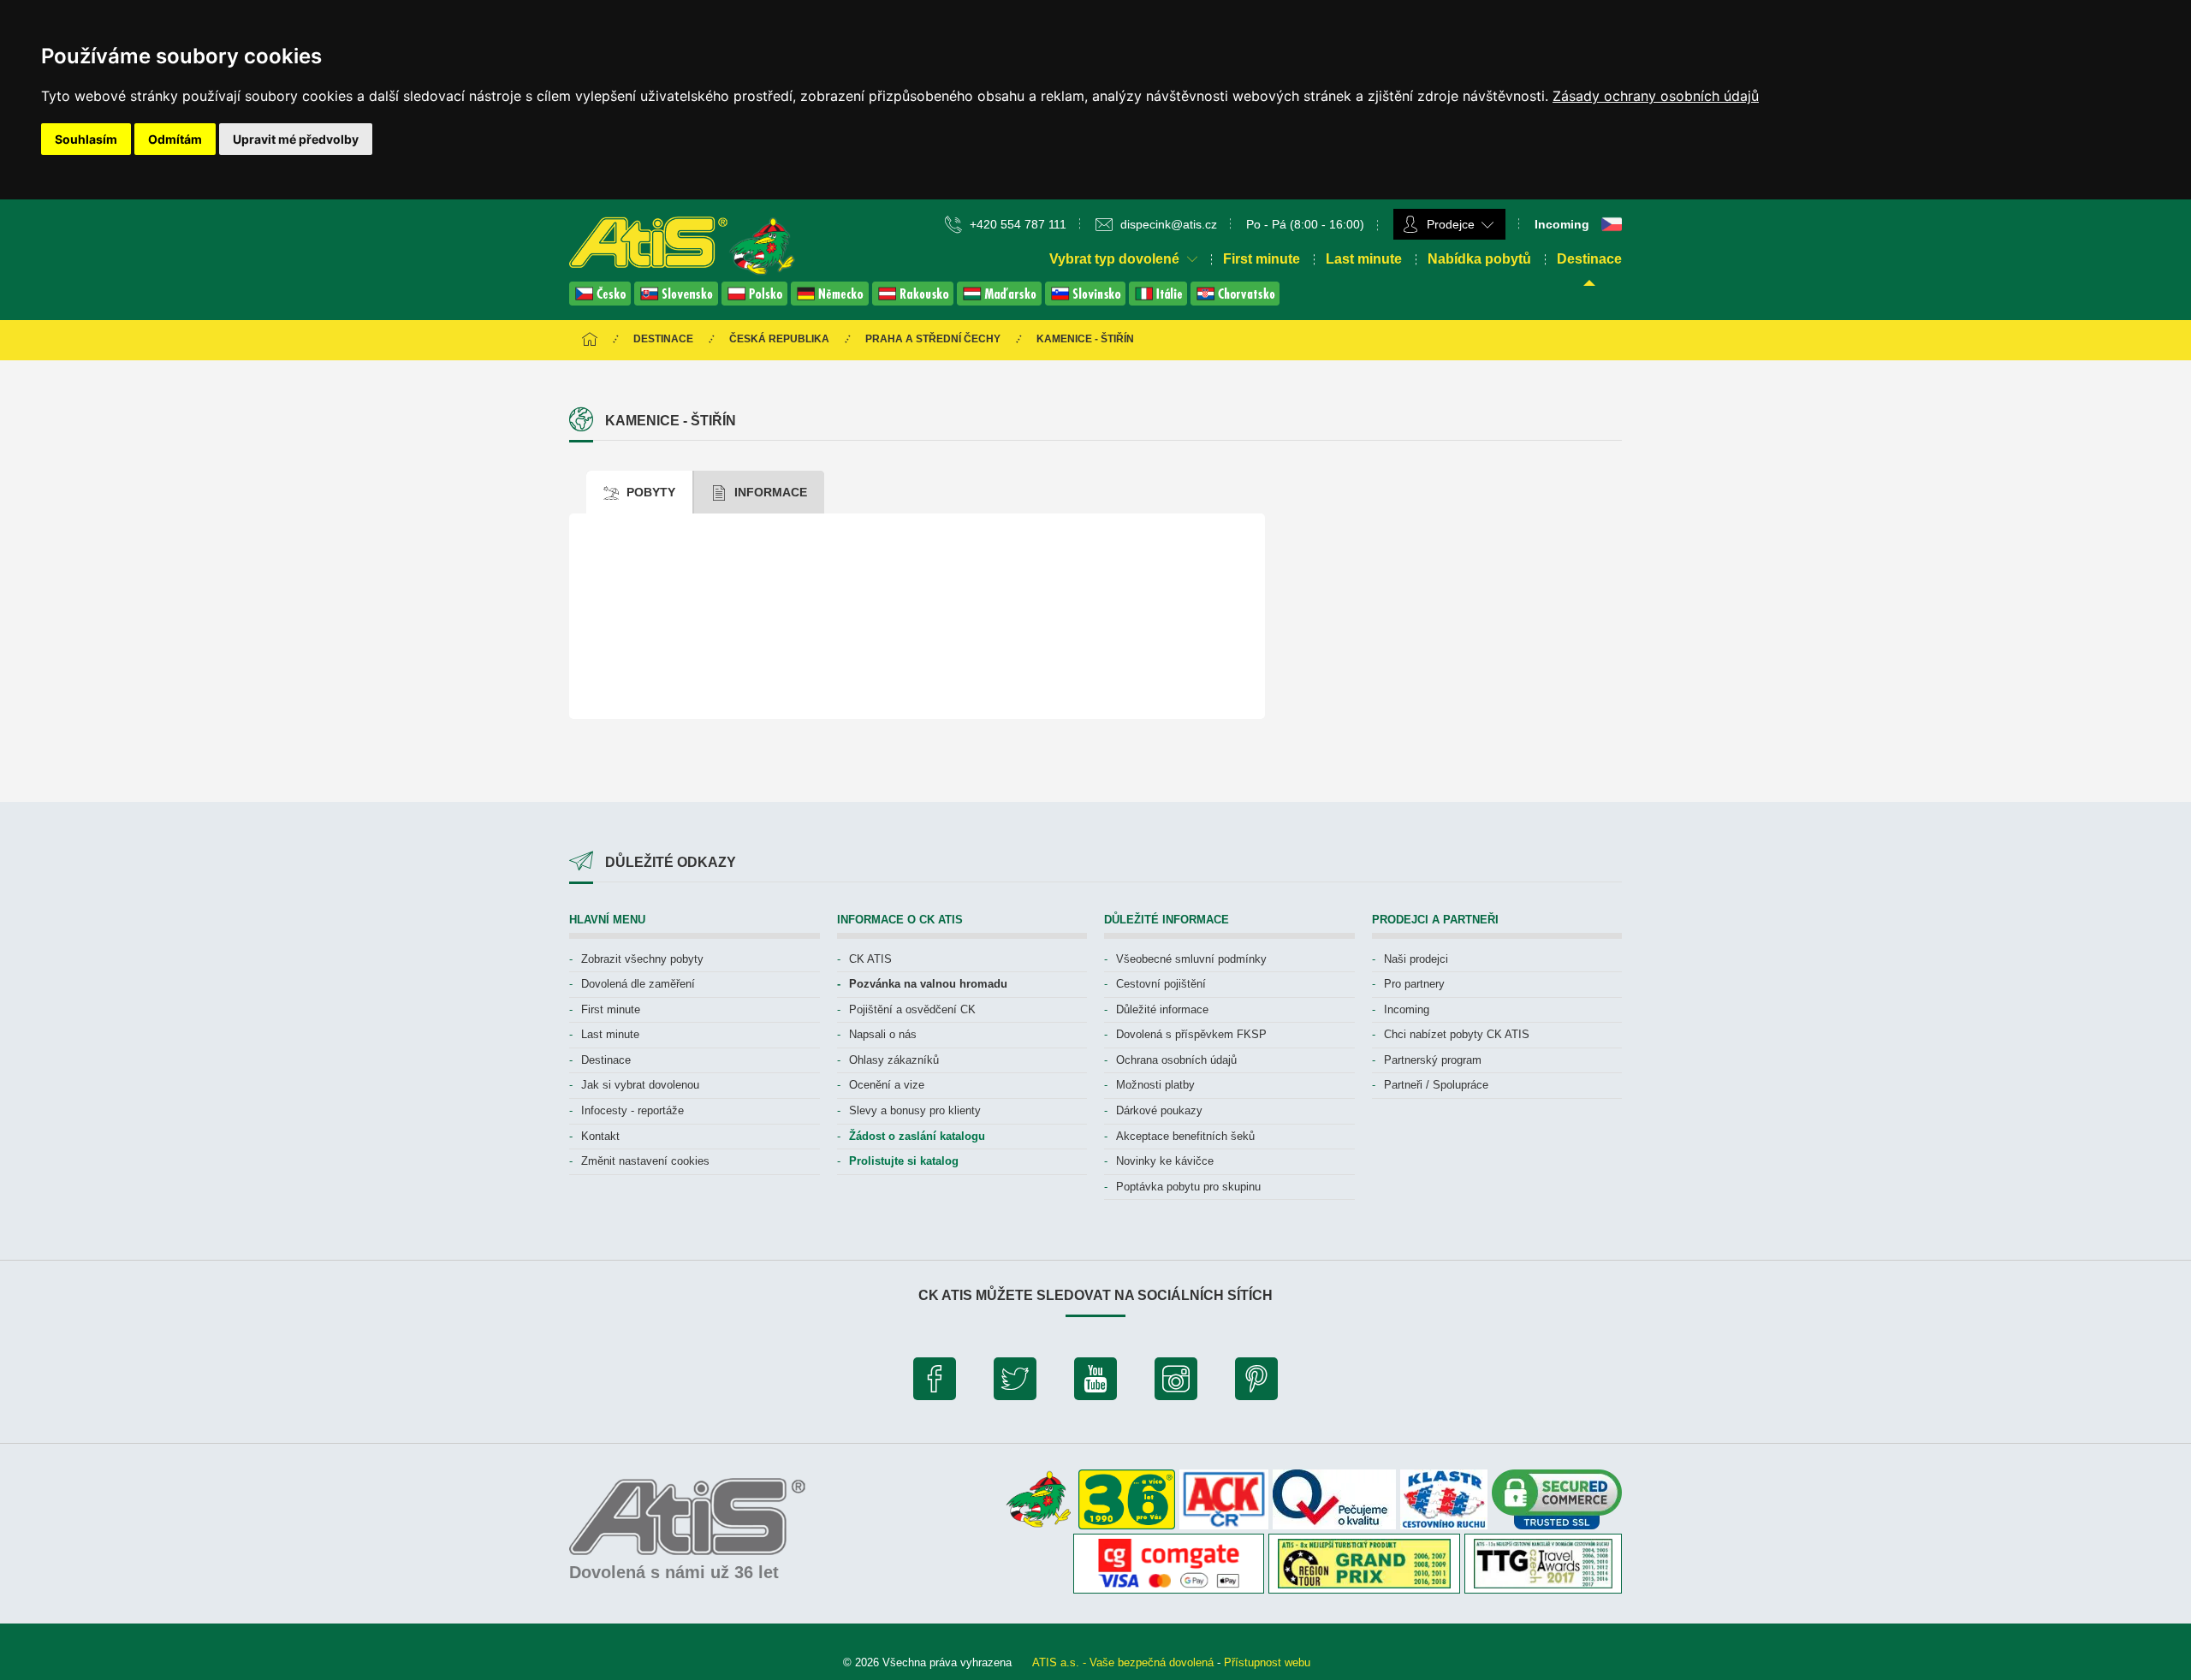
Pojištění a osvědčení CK (912, 1009)
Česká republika (779, 339)
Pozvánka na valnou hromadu (928, 984)
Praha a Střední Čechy (933, 339)
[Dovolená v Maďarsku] (1001, 301)
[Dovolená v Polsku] (756, 301)
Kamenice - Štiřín (1085, 339)
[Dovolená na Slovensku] (678, 301)
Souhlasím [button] (86, 139)
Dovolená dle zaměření (638, 984)
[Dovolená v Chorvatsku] (1235, 301)
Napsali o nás (883, 1034)
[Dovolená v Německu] (831, 301)
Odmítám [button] (175, 139)
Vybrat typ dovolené (1116, 259)
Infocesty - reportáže (632, 1110)
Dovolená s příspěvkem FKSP (1191, 1034)
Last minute (1364, 259)
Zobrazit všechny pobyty (642, 959)
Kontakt (600, 1136)
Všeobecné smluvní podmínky (1191, 959)
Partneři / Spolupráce (1436, 1085)
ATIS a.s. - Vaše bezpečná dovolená (1123, 1662)
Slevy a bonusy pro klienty (915, 1110)
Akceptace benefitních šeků (1185, 1136)
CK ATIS (870, 959)
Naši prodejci (1416, 959)
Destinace (1589, 259)
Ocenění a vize (887, 1085)
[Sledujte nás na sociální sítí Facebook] (935, 1383)
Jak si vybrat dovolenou (640, 1085)
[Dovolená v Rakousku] (914, 301)
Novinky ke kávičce (1165, 1161)
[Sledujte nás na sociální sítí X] (1015, 1383)
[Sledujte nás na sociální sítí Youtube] (1095, 1383)
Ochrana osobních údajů (1176, 1060)
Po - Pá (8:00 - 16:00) (1305, 224)
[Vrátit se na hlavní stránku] (590, 340)
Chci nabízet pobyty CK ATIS (1457, 1034)
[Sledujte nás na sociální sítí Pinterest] (1256, 1383)
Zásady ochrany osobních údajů (1656, 96)
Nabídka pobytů (1479, 259)
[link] (1656, 96)
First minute (1262, 259)
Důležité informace (1162, 1009)
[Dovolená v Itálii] (1160, 301)
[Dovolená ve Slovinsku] (1087, 301)
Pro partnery (1414, 984)
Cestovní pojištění (1161, 984)
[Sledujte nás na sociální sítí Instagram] (1176, 1383)
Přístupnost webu (1267, 1662)
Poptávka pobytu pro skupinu (1188, 1187)
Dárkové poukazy (1159, 1110)
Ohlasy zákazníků (894, 1060)
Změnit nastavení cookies (645, 1161)
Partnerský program (1433, 1060)
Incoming (1407, 1009)
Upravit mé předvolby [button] (296, 139)
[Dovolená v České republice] (602, 301)
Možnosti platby (1155, 1085)
